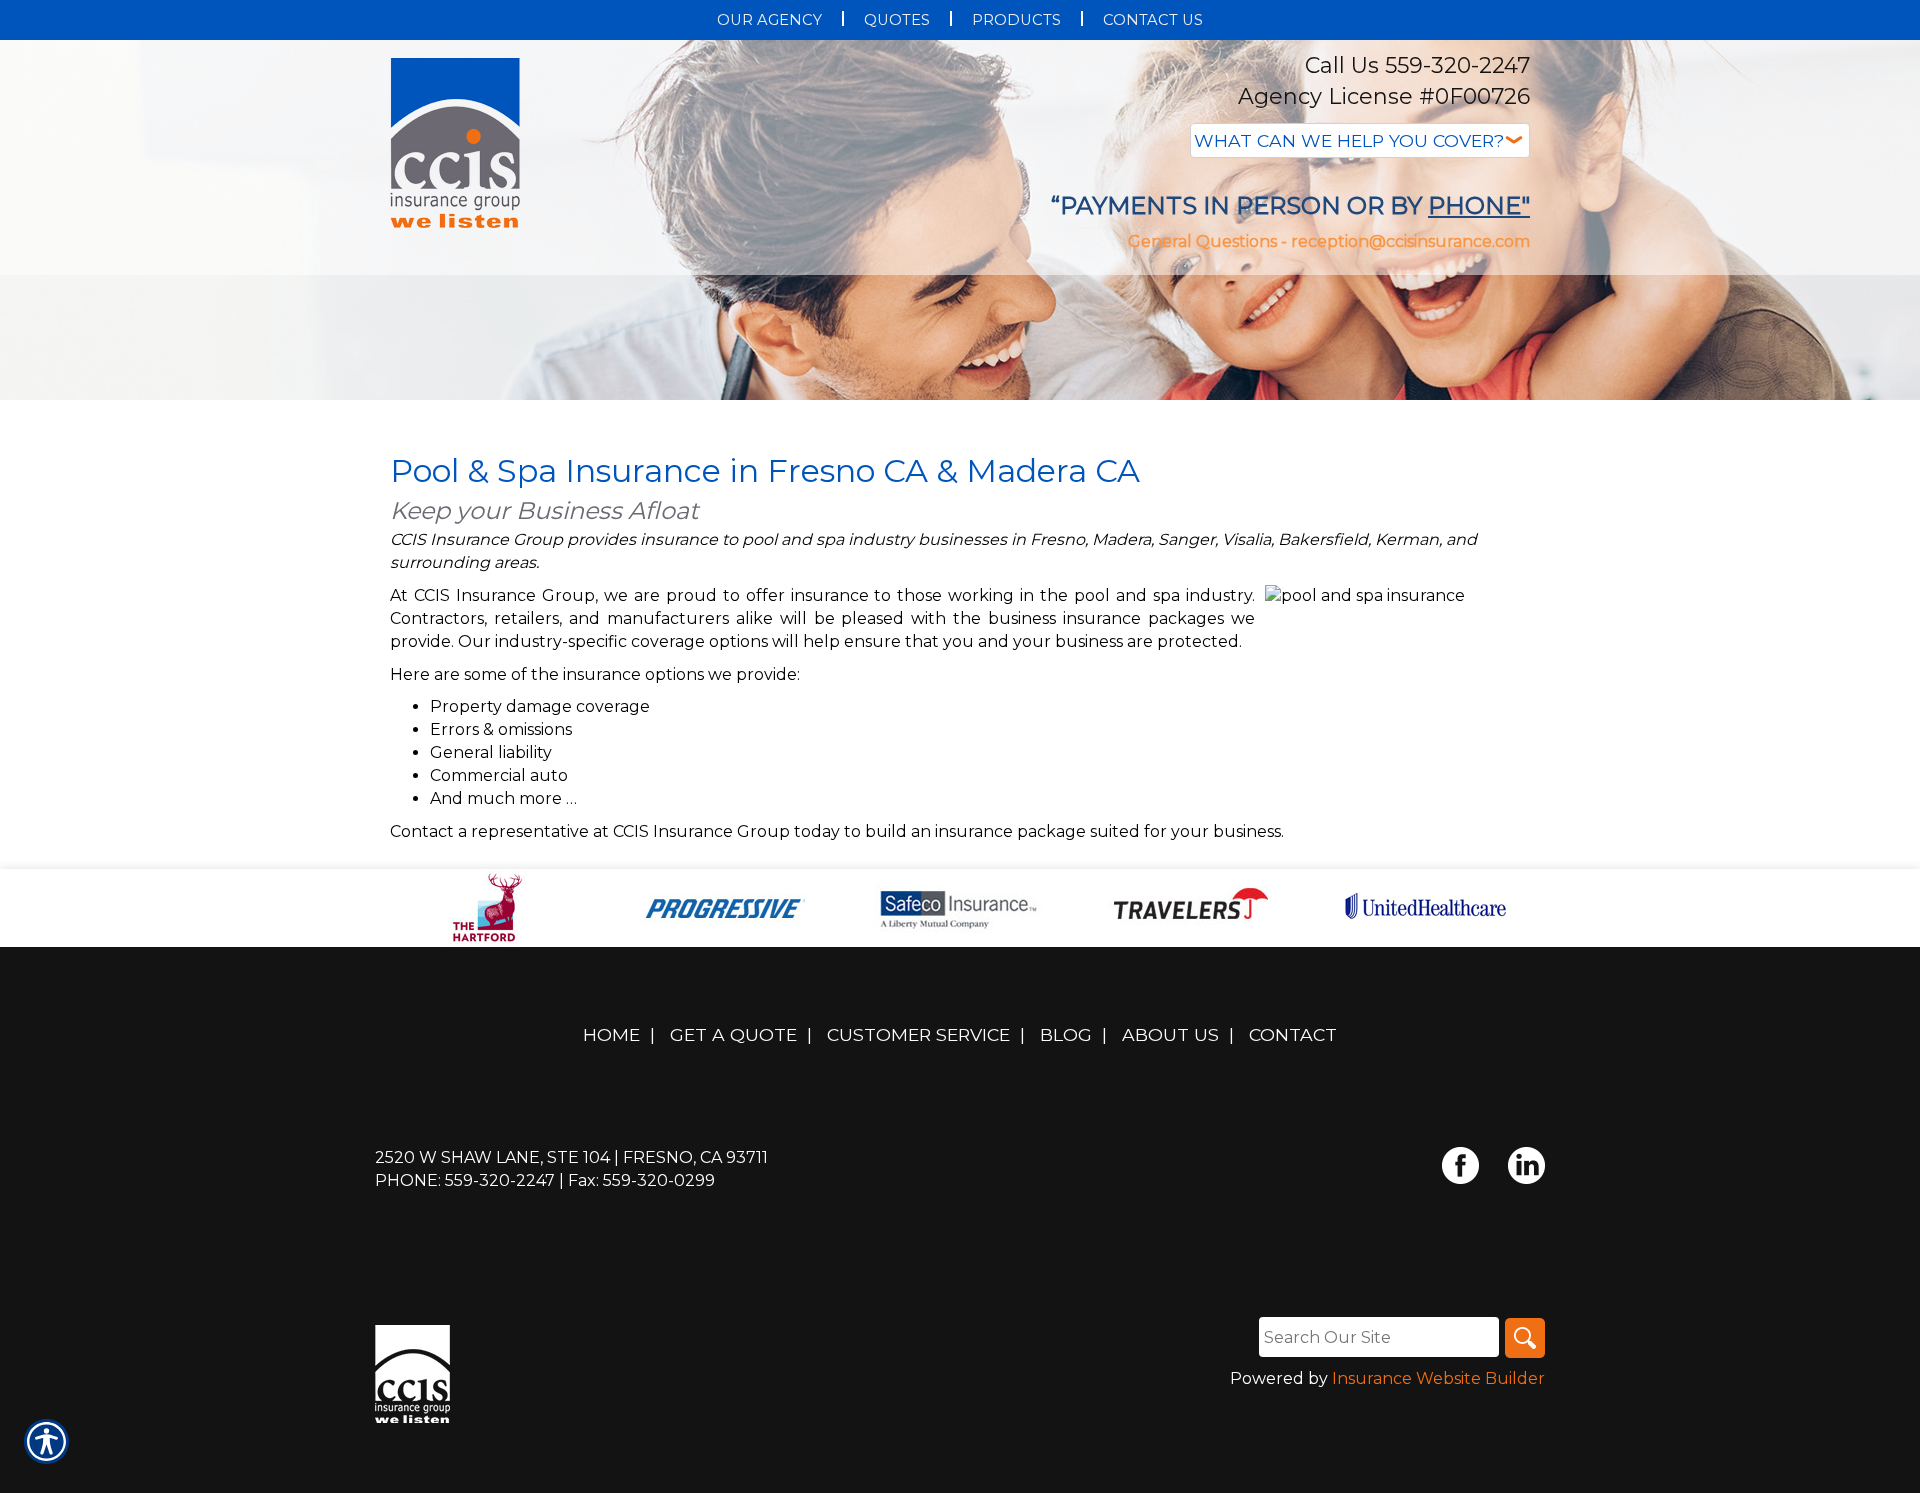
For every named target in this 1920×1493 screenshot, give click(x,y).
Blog (1066, 1034)
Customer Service (918, 1034)
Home (611, 1034)
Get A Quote (733, 1034)
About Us (1170, 1034)
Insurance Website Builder (1438, 1378)
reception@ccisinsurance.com (1410, 241)
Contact (1293, 1034)
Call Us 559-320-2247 (1417, 65)
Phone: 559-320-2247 (465, 1180)
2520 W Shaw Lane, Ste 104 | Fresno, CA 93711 (571, 1157)
